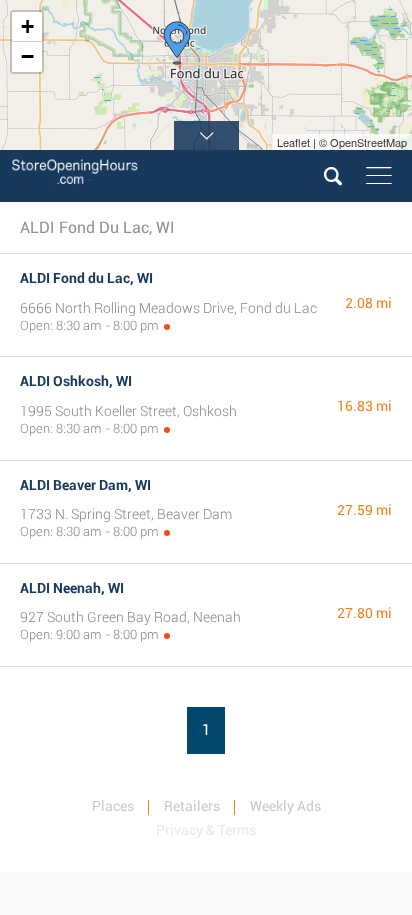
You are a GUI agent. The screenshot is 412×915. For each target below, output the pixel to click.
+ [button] (27, 26)
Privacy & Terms (206, 830)
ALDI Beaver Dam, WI (85, 485)
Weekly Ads (285, 806)
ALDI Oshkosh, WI (76, 381)
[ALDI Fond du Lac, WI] (177, 43)
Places (113, 806)
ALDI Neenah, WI (72, 588)
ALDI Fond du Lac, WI (86, 278)
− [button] (27, 56)
